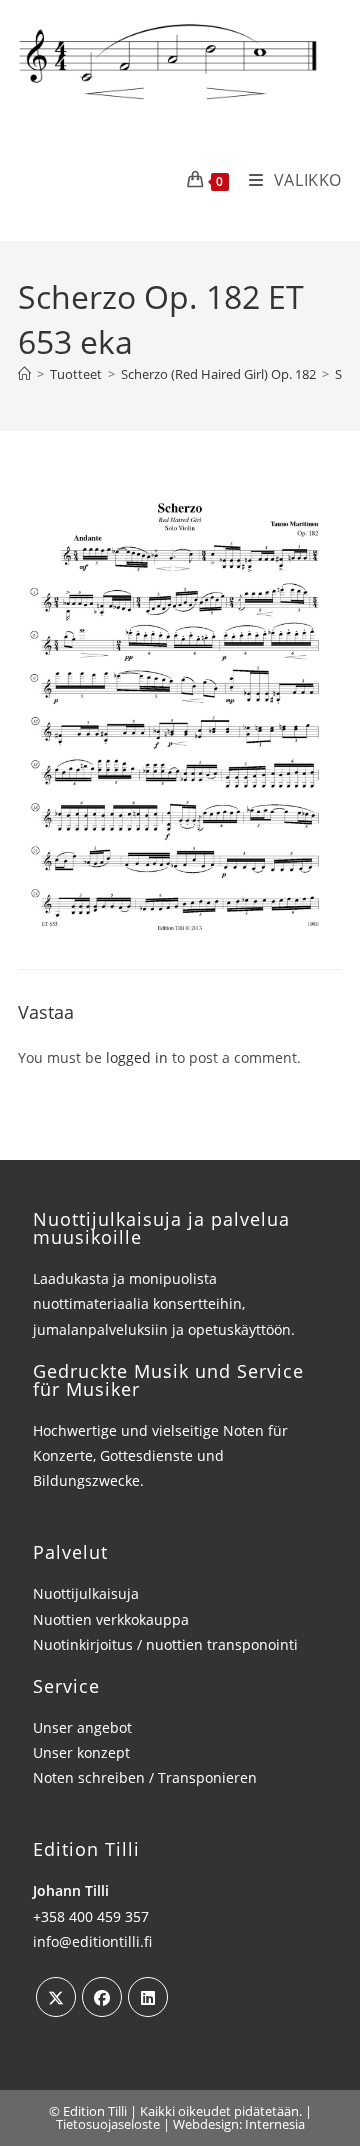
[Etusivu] (24, 374)
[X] (56, 1997)
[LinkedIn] (148, 1997)
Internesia (275, 2124)
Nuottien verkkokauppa (111, 1619)
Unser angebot (82, 1727)
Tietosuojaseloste (108, 2124)
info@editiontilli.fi (92, 1941)
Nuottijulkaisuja (86, 1593)
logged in (137, 1057)
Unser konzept (81, 1752)
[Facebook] (102, 1997)
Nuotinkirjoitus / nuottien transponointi (165, 1644)
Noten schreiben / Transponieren (145, 1777)
